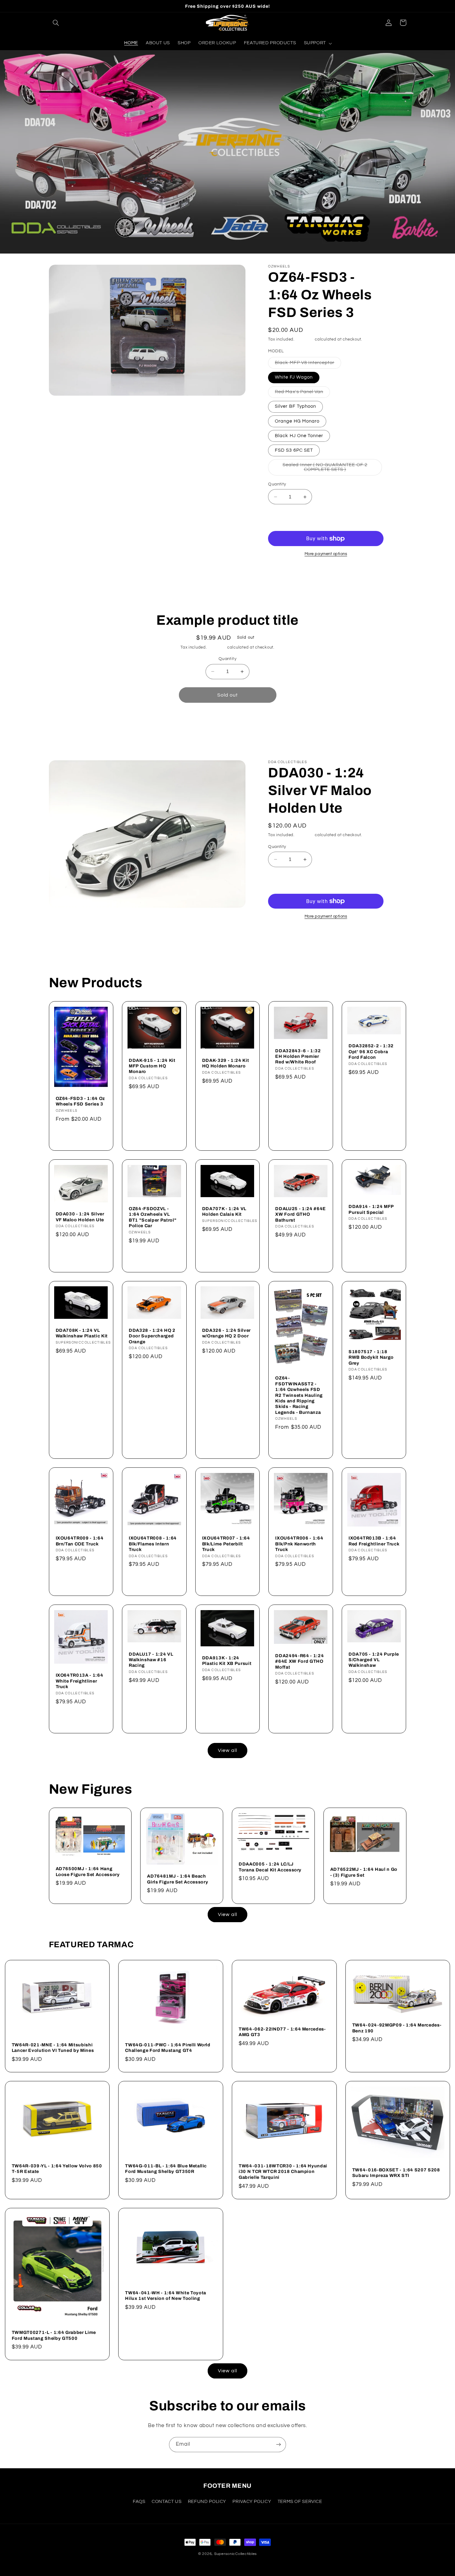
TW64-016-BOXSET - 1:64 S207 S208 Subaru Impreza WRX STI (396, 2173)
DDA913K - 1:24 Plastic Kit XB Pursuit (227, 1661)
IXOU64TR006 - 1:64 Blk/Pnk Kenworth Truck (299, 1544)
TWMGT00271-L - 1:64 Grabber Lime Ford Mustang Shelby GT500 (54, 2335)
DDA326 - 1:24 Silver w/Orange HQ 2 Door (226, 1333)
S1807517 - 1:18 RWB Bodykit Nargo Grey (371, 1357)
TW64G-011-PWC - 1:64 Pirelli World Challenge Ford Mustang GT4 (168, 2048)
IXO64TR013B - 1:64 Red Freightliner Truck (374, 1541)
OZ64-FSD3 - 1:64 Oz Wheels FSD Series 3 (80, 1101)
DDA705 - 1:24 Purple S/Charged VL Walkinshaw (374, 1660)
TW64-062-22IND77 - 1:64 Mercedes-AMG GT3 (282, 2032)
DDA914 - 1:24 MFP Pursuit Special (371, 1209)
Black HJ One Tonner (299, 436)
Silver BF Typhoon (295, 406)
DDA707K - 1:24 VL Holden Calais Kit (224, 1211)
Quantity (277, 484)
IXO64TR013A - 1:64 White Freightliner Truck (80, 1681)
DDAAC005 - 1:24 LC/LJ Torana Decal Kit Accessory (270, 1867)
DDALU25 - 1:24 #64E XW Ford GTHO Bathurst (301, 1214)
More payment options (326, 554)
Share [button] (282, 577)
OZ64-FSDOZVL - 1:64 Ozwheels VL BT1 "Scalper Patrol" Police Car (153, 1217)
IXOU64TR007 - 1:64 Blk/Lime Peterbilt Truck (226, 1544)
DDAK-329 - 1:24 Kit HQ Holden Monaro (226, 1063)
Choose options (81, 1136)
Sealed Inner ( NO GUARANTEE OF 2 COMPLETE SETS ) (328, 469)
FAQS (139, 2502)
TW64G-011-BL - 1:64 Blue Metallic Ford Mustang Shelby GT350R (166, 2169)
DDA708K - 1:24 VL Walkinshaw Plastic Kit (82, 1333)
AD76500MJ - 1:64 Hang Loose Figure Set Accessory (88, 1871)
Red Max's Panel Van (302, 393)
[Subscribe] (279, 2445)
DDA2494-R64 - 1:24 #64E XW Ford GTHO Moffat (299, 1661)
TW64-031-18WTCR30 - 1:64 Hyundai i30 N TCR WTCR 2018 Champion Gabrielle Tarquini (283, 2172)
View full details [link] (295, 723)
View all (227, 1750)
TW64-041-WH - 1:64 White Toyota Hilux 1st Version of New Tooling (165, 2296)
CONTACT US (167, 2502)
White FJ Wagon (294, 377)
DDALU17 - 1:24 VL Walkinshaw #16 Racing (151, 1660)
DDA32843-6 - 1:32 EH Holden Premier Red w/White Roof (298, 1056)
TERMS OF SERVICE (300, 2502)
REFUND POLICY (207, 2502)
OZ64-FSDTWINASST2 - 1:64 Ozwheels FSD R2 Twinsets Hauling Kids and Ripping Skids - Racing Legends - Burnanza (299, 1395)
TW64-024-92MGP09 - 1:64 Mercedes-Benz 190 (397, 2028)
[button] (56, 23)
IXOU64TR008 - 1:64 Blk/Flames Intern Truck (153, 1544)
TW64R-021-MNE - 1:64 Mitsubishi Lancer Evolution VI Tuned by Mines (53, 2048)
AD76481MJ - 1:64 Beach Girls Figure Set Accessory (178, 1879)
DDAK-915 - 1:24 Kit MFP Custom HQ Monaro (152, 1066)
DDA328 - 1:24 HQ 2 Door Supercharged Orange (152, 1336)
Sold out (227, 695)
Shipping (305, 339)
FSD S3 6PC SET (294, 450)
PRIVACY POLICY (252, 2502)
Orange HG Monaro (297, 421)
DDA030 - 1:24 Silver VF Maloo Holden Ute (80, 1217)
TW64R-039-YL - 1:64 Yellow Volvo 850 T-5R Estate (57, 2169)
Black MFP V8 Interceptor (308, 364)
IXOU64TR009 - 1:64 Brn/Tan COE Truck (80, 1541)
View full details (359, 574)
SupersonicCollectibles (236, 2554)
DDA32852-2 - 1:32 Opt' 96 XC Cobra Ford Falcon (371, 1051)
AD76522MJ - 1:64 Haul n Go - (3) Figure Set (364, 1872)
